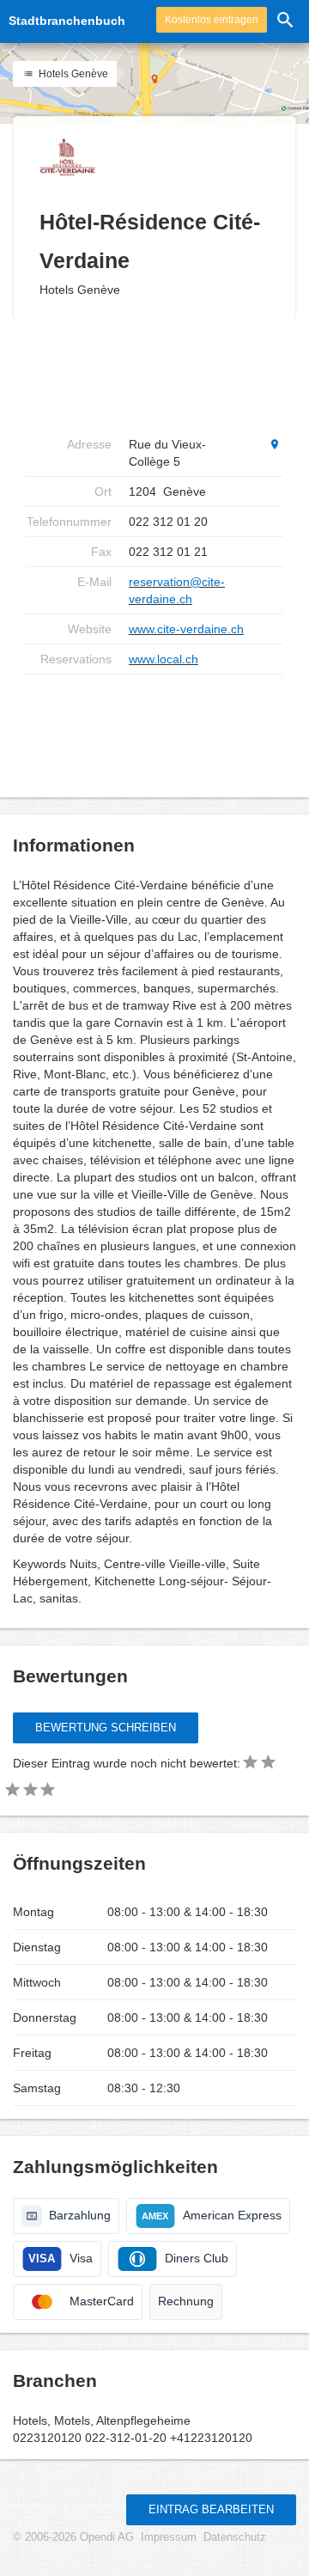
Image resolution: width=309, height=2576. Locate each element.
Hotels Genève (72, 74)
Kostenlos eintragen (212, 20)
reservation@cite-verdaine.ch (177, 590)
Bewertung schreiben (106, 1728)
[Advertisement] (163, 729)
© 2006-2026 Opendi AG (73, 2537)
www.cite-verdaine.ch (186, 629)
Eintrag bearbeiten (211, 2509)
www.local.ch (164, 659)
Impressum (169, 2537)
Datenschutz (235, 2537)
